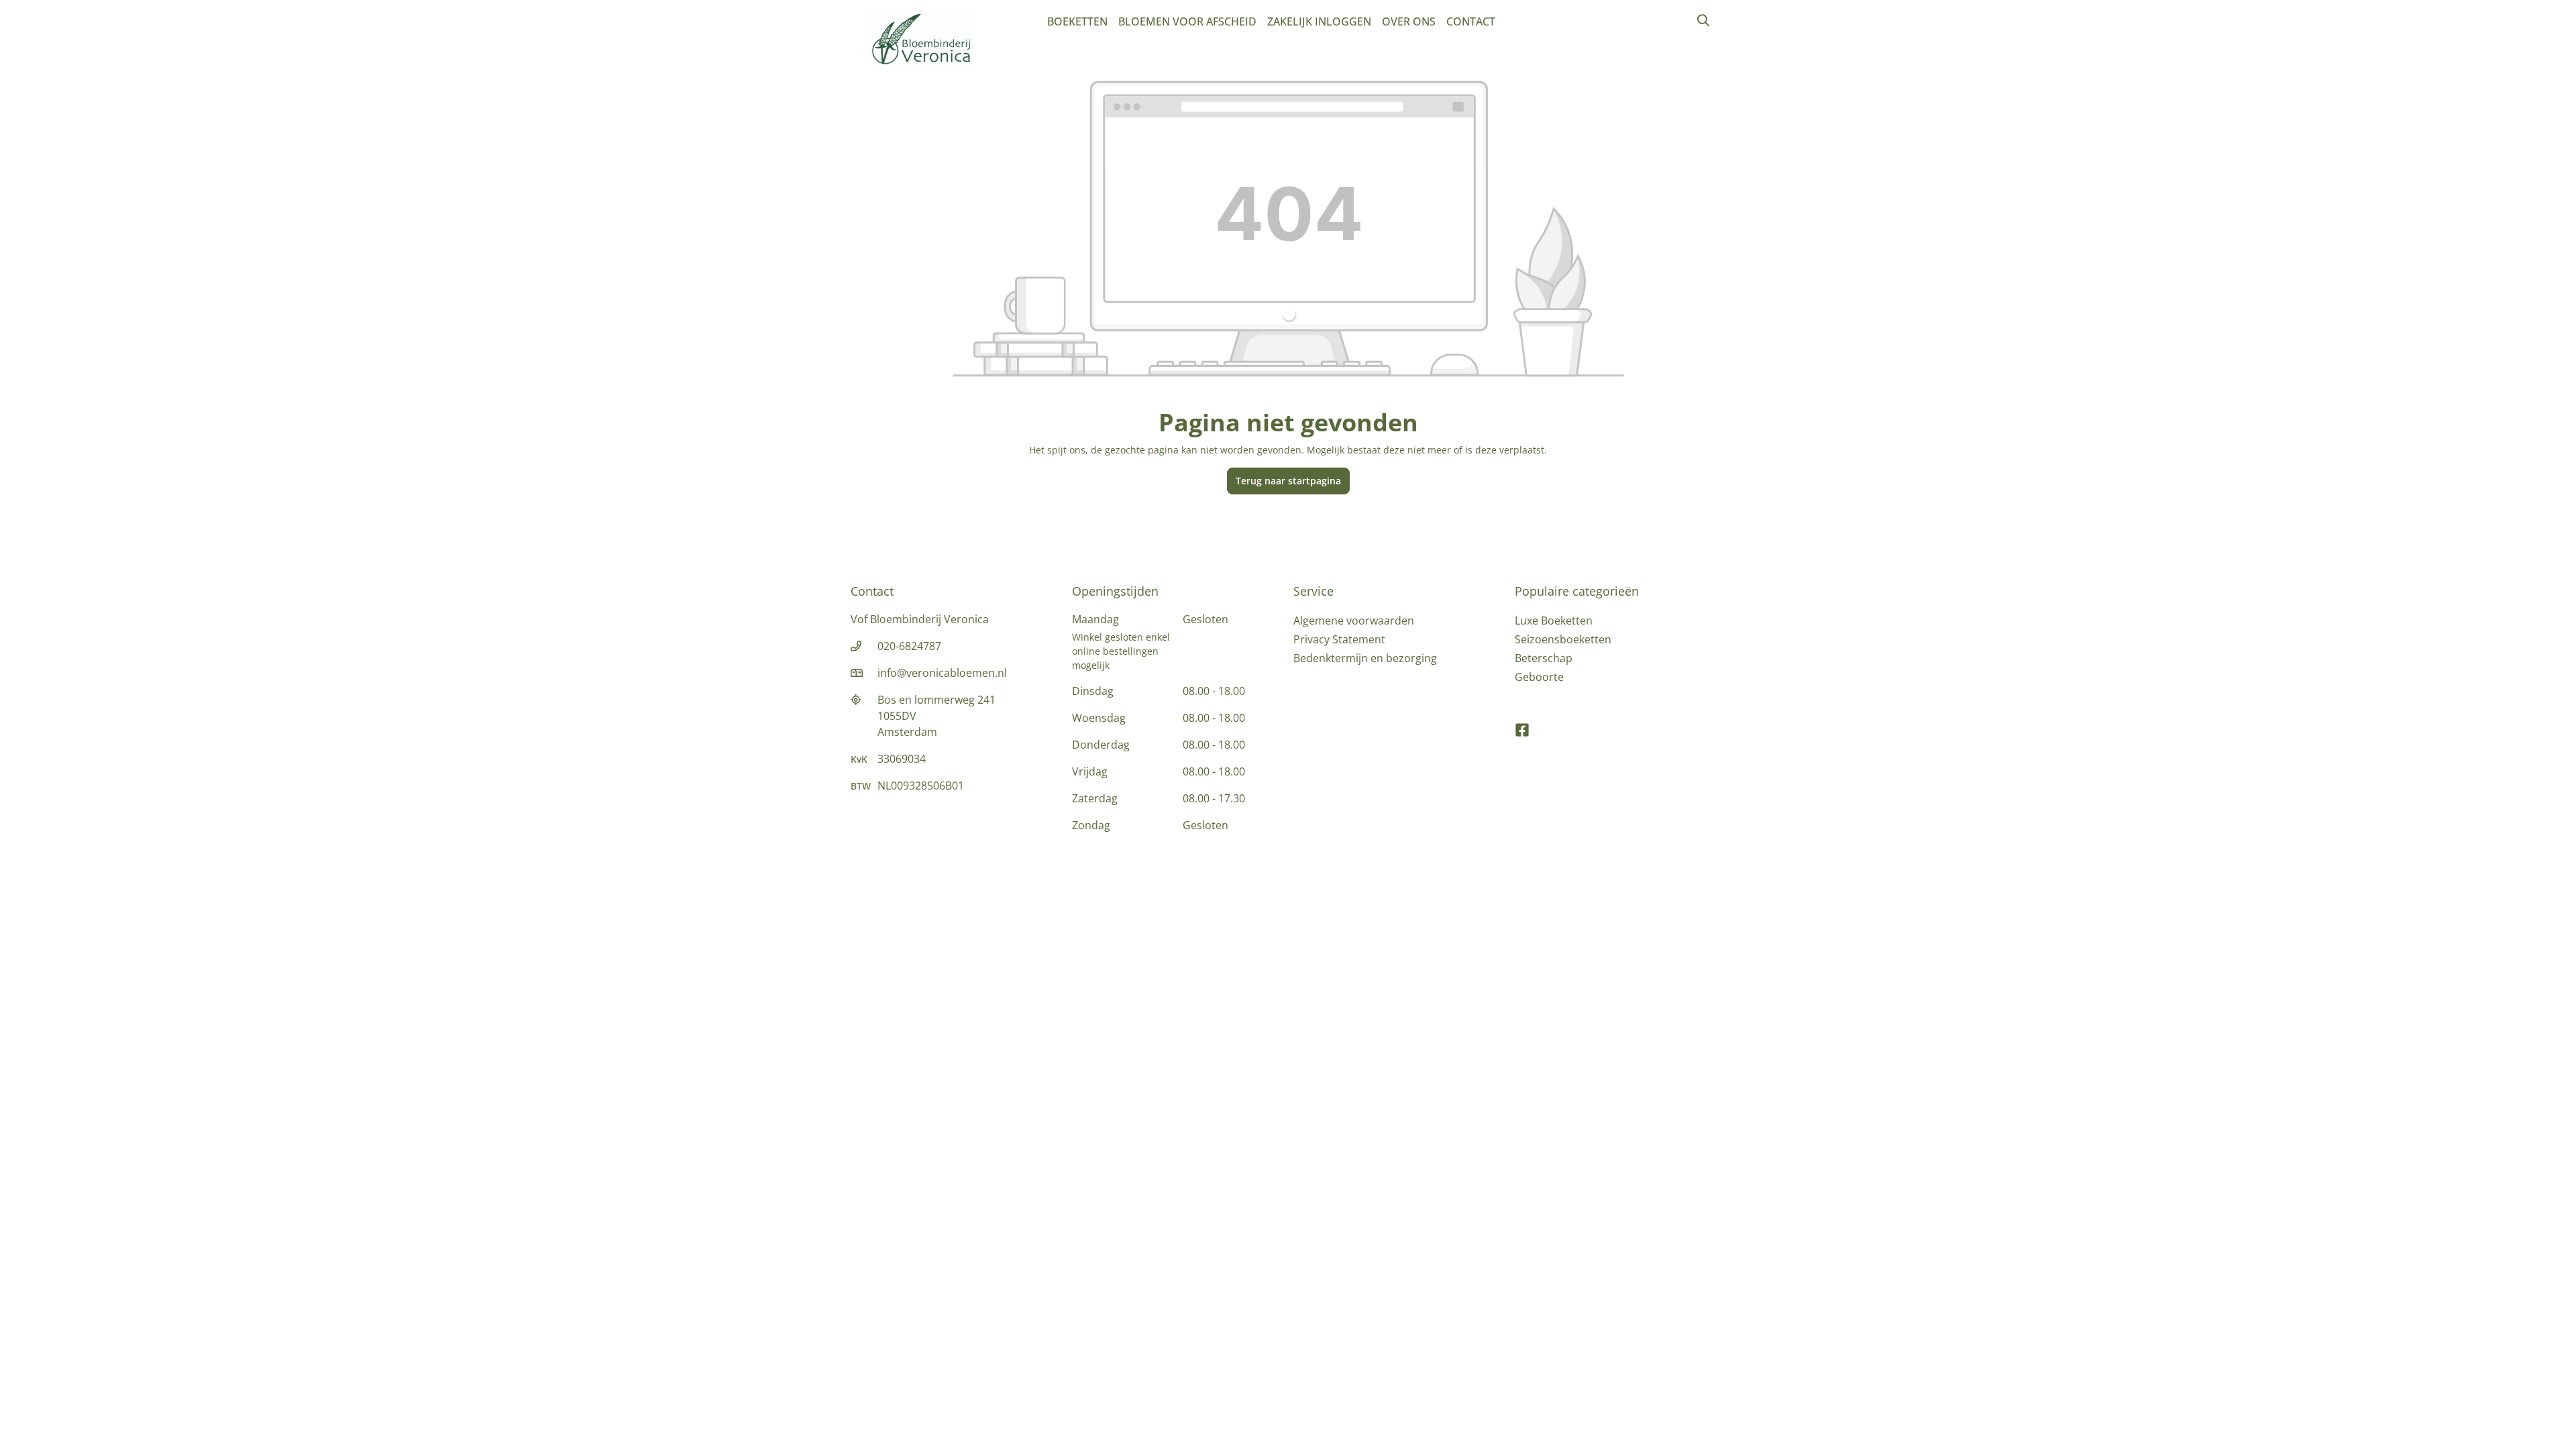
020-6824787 (909, 646)
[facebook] (1522, 724)
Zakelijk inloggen (1319, 21)
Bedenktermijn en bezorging (1365, 658)
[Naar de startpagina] (923, 39)
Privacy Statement (1339, 639)
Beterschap (1544, 658)
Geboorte (1539, 677)
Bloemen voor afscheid (1187, 21)
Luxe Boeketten (1554, 621)
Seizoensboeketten (1563, 639)
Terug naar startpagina (1288, 481)
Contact (1471, 21)
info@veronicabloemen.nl (942, 673)
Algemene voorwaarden (1354, 621)
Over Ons (1409, 21)
